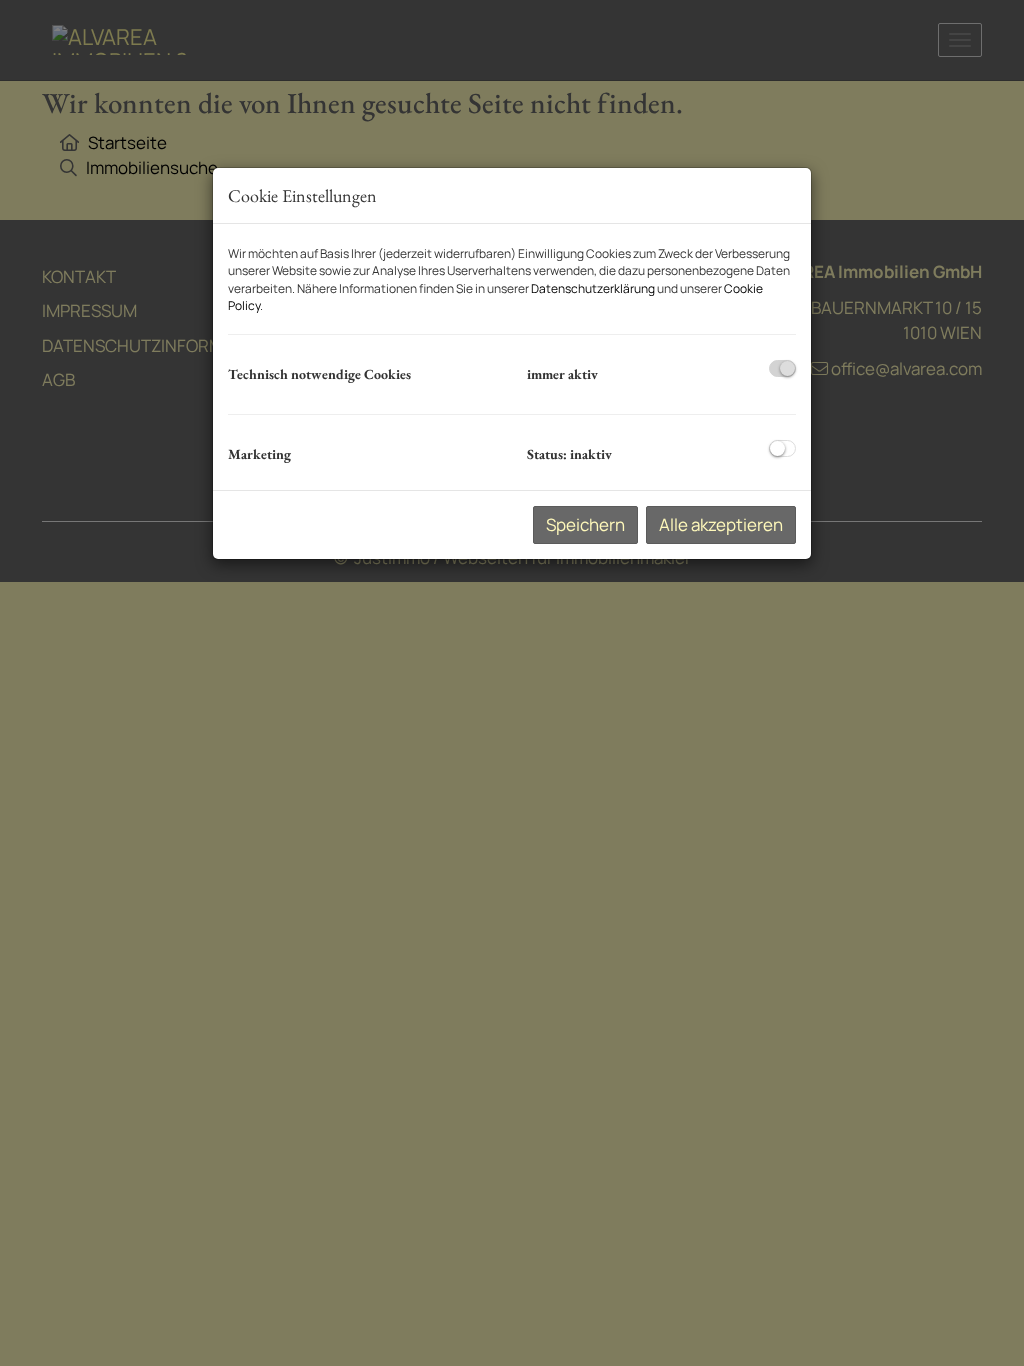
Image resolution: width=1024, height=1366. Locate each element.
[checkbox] (782, 368)
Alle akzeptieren (721, 524)
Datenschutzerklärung (593, 288)
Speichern (585, 524)
